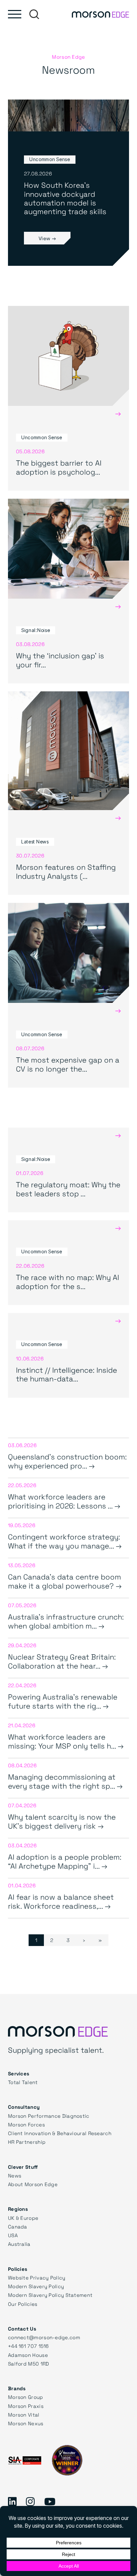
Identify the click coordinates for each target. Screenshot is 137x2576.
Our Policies (23, 2304)
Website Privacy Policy (37, 2278)
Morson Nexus (26, 2423)
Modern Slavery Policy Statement (50, 2295)
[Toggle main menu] (15, 14)
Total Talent (23, 2082)
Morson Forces (26, 2124)
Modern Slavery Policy (36, 2286)
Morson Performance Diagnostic (49, 2116)
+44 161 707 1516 (28, 2346)
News (15, 2175)
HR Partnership (27, 2142)
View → (47, 238)
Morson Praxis (26, 2406)
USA (13, 2235)
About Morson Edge (33, 2184)
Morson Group (26, 2397)
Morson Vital (24, 2415)
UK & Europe (23, 2218)
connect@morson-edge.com (44, 2337)
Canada (18, 2226)
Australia (19, 2244)
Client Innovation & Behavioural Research (60, 2133)
